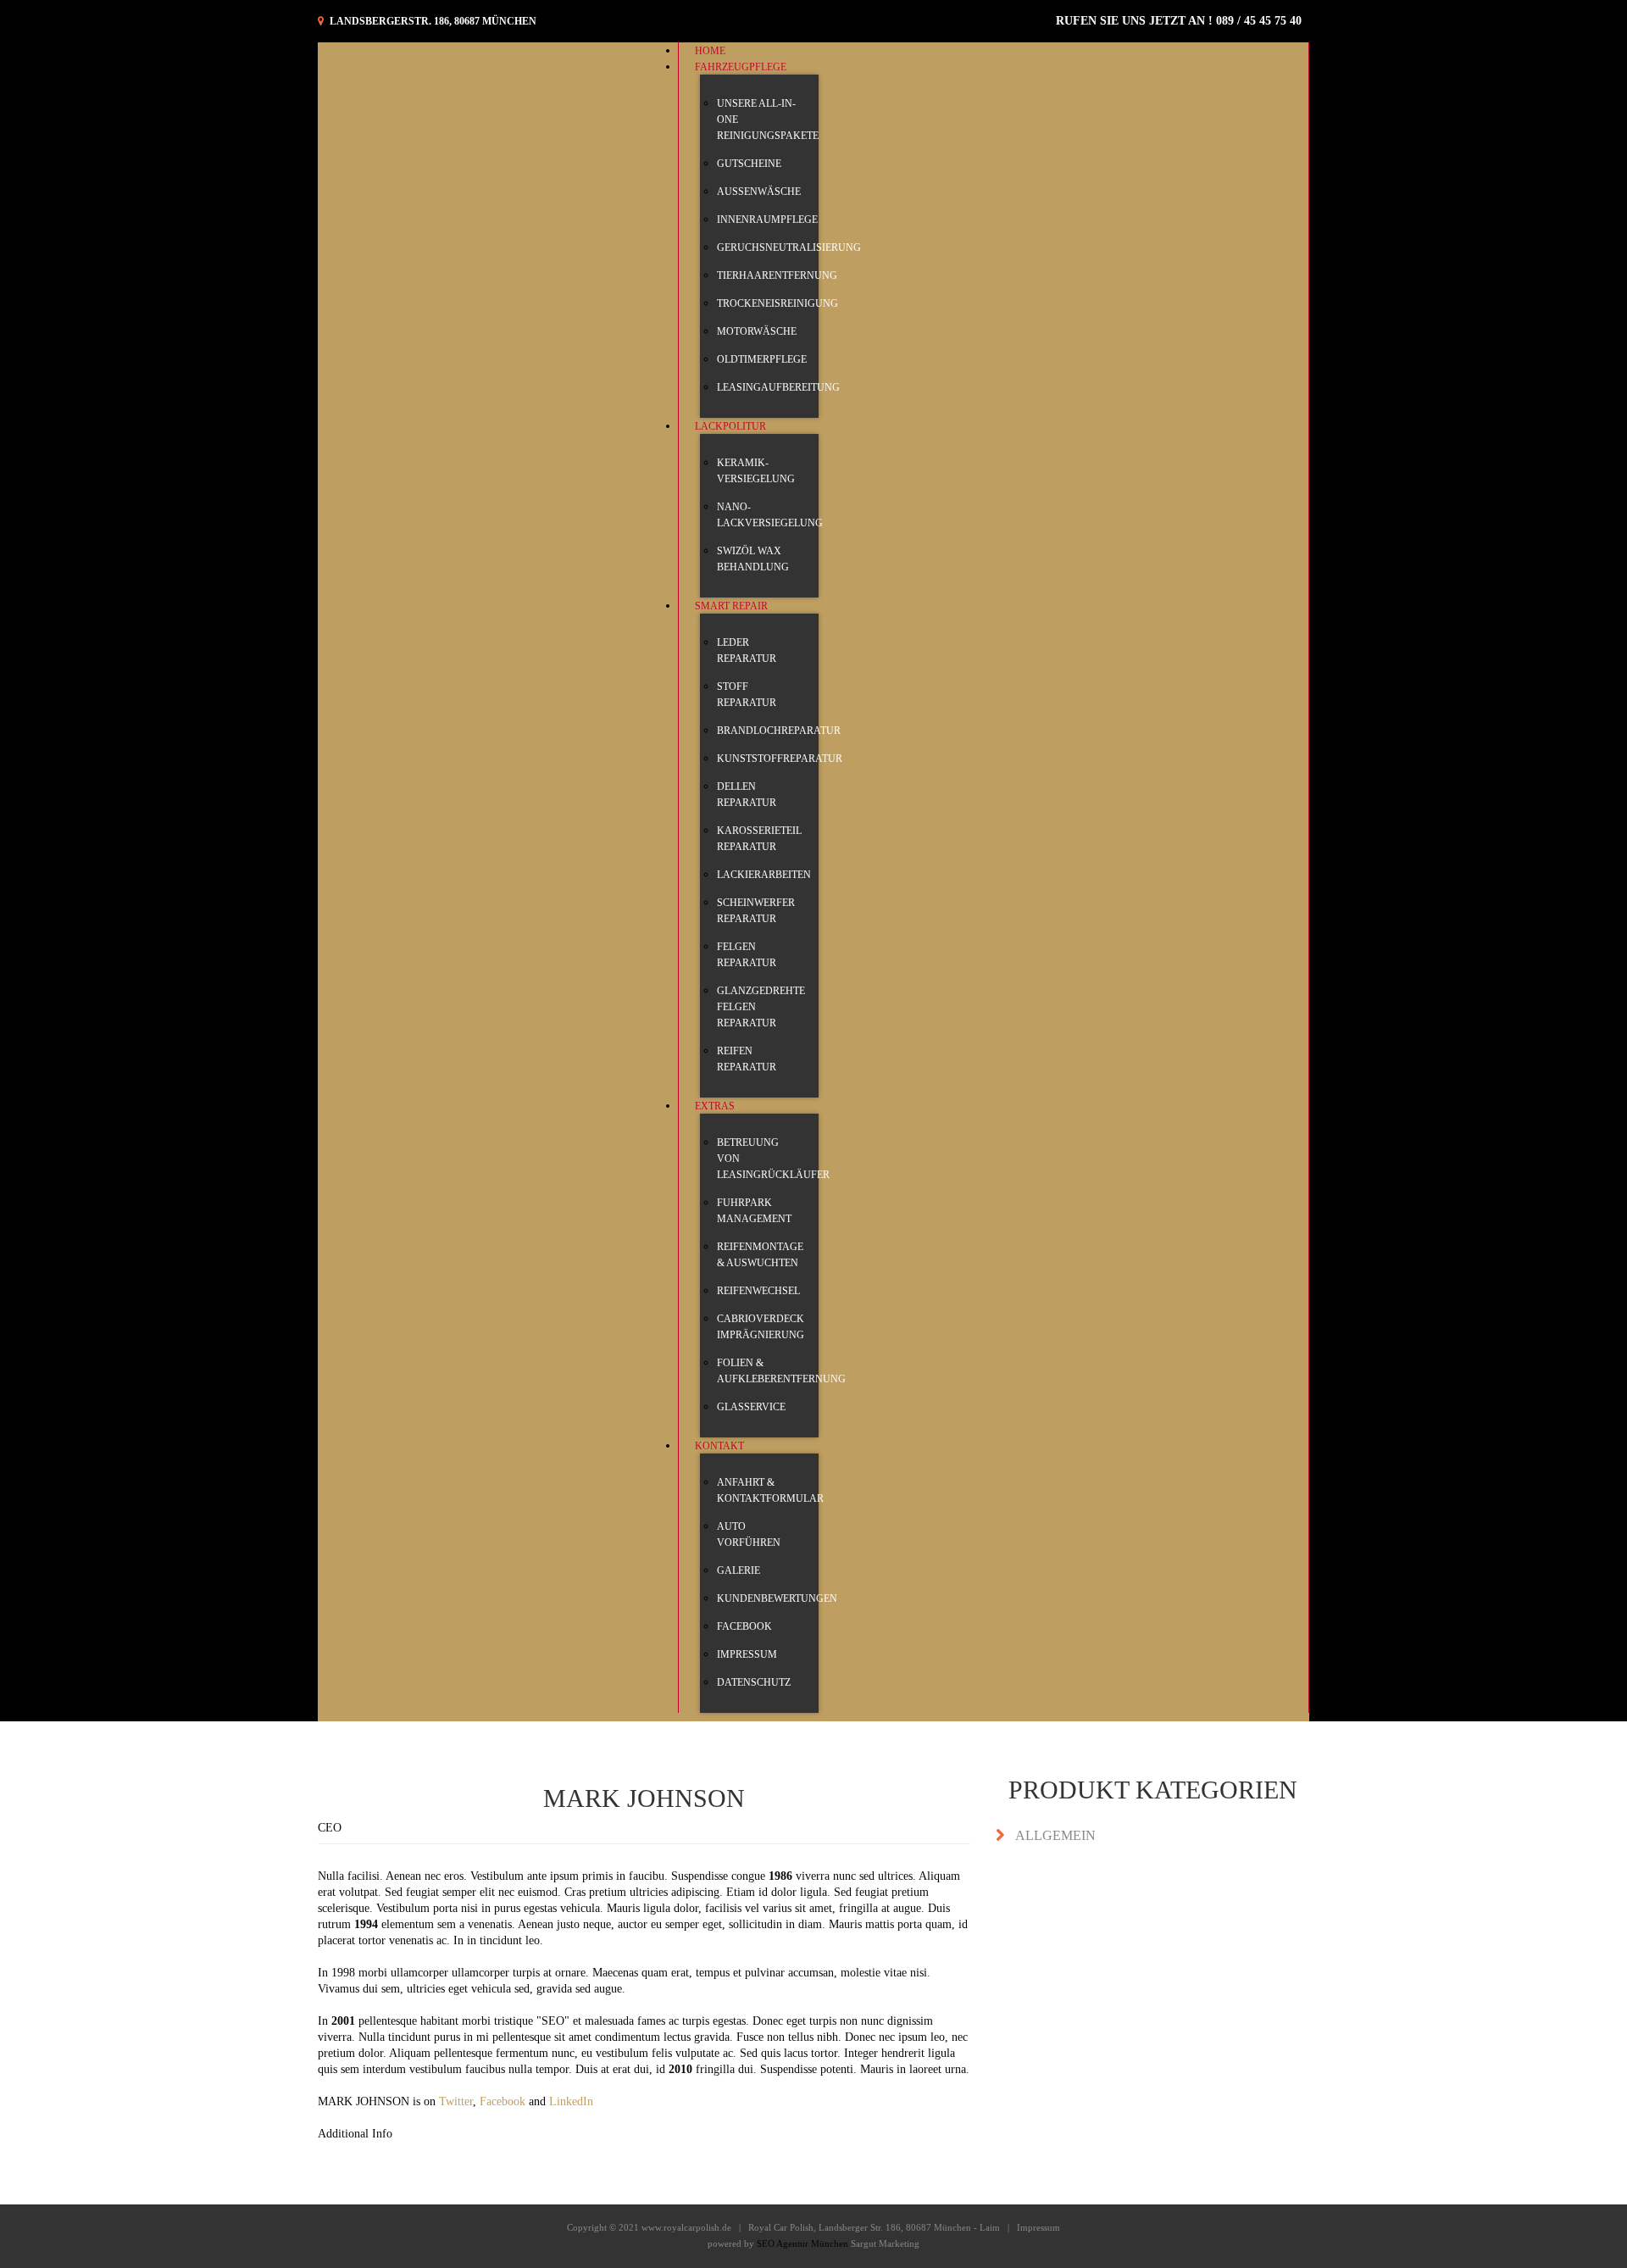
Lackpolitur (730, 426)
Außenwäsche (759, 192)
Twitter (456, 2101)
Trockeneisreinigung (777, 303)
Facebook (744, 1626)
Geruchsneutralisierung (789, 247)
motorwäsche (757, 331)
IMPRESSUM (747, 1654)
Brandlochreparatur (779, 731)
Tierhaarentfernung (777, 275)
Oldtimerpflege (762, 359)
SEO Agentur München (802, 2243)
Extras (715, 1106)
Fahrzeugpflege (741, 67)
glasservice (751, 1407)
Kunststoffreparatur (780, 759)
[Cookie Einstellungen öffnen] (37, 2247)
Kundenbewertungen (777, 1598)
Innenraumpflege (767, 220)
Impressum (1038, 2227)
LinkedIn (571, 2101)
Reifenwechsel (758, 1291)
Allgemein (1055, 1835)
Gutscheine (749, 164)
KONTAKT (719, 1446)
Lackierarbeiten (764, 875)
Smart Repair (731, 606)
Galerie (739, 1570)
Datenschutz (754, 1682)
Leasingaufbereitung (778, 387)
